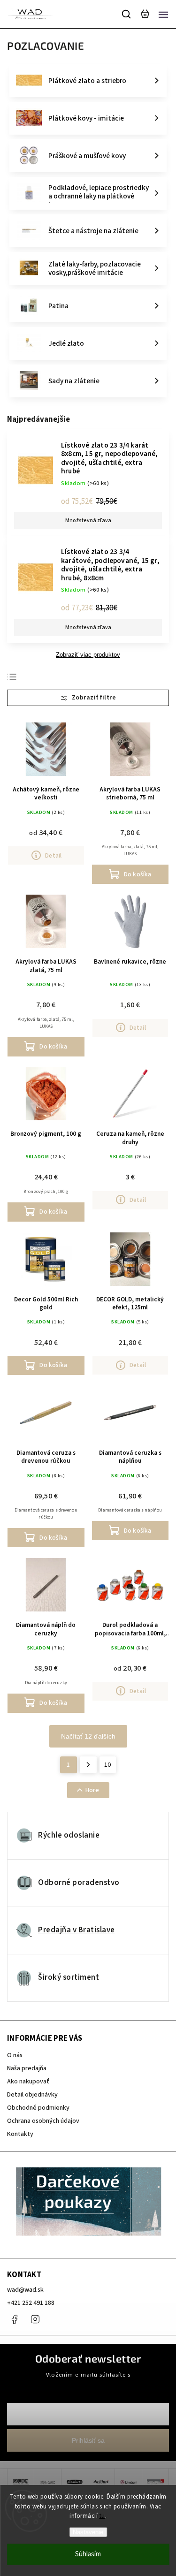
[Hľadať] (127, 14)
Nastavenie (88, 2532)
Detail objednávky (32, 2095)
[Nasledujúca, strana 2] (88, 1765)
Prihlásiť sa (88, 2440)
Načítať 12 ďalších (88, 1736)
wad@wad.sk (25, 2290)
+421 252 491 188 (31, 2303)
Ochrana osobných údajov (43, 2121)
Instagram (35, 2319)
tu (102, 2516)
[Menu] (163, 14)
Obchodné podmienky (38, 2108)
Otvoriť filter (88, 698)
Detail (53, 855)
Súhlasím (88, 2554)
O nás (15, 2055)
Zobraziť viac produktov (88, 655)
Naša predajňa (27, 2068)
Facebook (14, 2319)
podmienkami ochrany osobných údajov (88, 2383)
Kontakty (20, 2134)
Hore (92, 1790)
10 (107, 1765)
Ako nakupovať (28, 2082)
